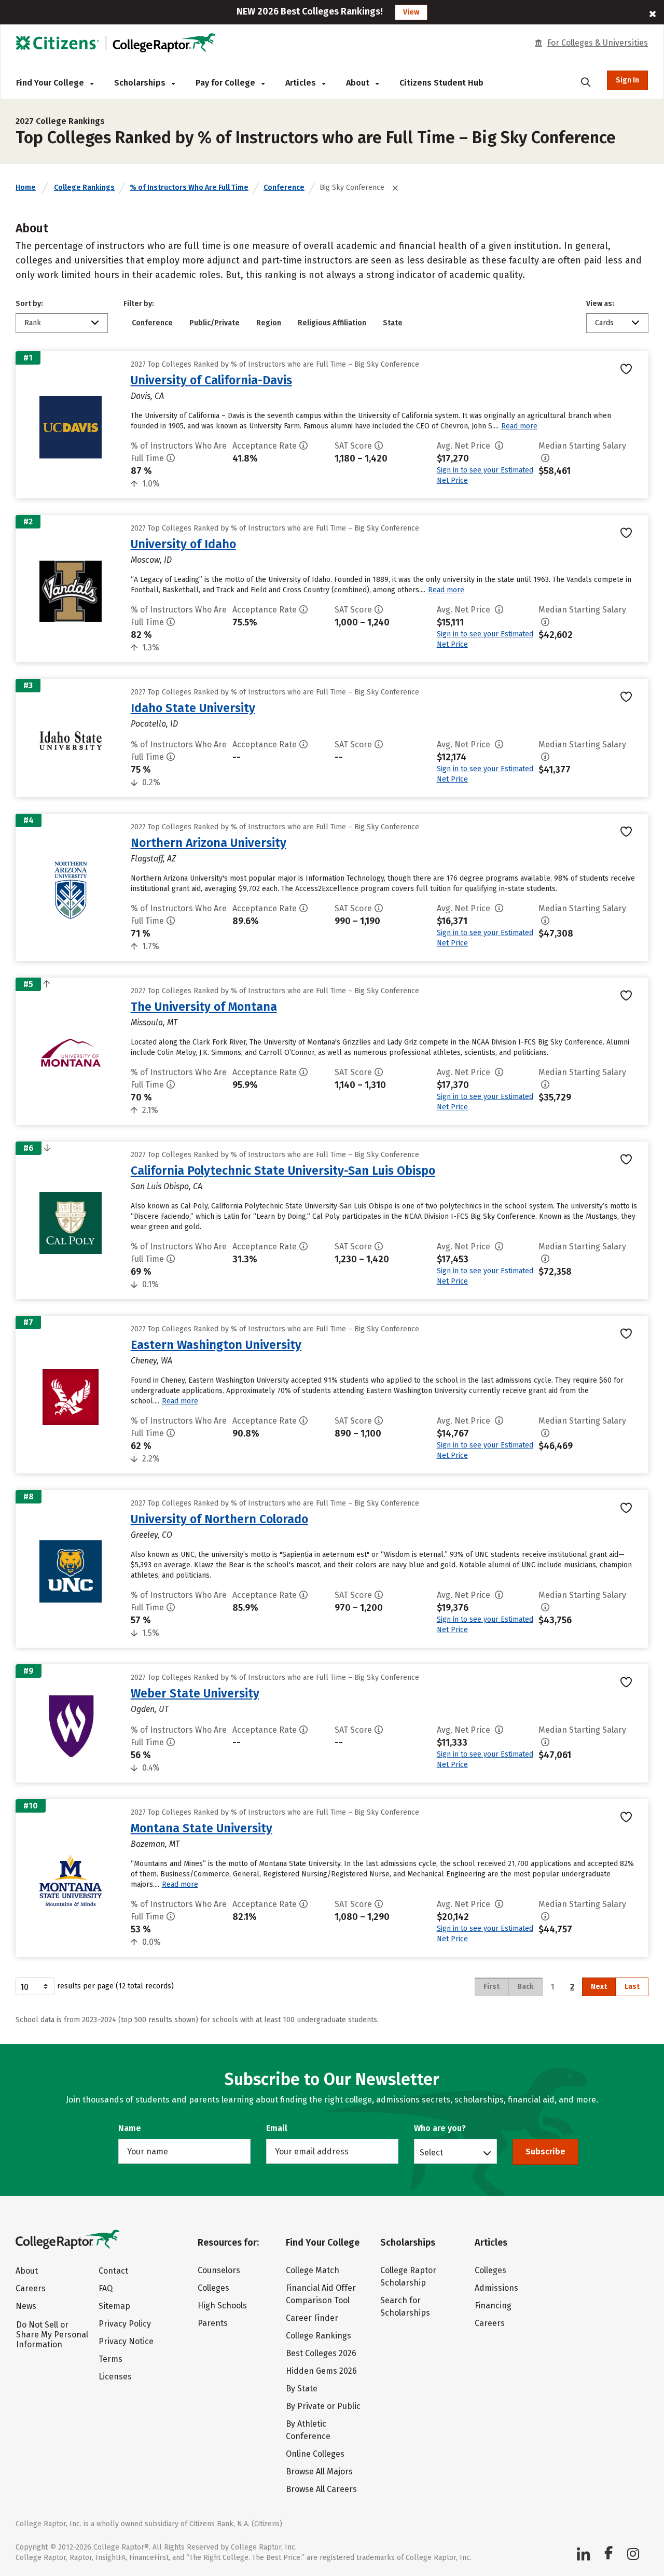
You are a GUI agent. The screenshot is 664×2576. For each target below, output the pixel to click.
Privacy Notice (126, 2341)
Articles (302, 83)
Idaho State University (193, 708)
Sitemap (114, 2306)
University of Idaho (183, 544)
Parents (213, 2323)
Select (431, 2152)
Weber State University (195, 1693)
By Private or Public (323, 2406)
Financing (493, 2306)
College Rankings (84, 187)
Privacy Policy (125, 2324)
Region (269, 323)
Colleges (213, 2288)
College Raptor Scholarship (408, 2276)
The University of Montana (204, 1007)
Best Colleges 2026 (321, 2353)
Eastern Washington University (216, 1345)
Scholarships (141, 83)
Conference (284, 187)
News (26, 2306)
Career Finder (312, 2318)
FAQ (106, 2288)
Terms (110, 2359)
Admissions (496, 2288)
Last (632, 1987)
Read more (519, 426)
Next (599, 1987)
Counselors (219, 2270)
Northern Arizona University (209, 843)
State (393, 323)
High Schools (222, 2306)
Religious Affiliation (332, 323)
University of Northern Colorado (219, 1519)
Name (130, 2128)
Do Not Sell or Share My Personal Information (52, 2335)
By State (302, 2389)
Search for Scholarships (405, 2307)
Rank (33, 323)
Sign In (627, 80)
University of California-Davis (211, 380)
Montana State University (202, 1828)
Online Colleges (315, 2454)
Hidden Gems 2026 (321, 2371)
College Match (313, 2270)
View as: (600, 304)
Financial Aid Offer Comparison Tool (321, 2294)
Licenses (115, 2377)
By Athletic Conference (308, 2430)
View (411, 12)
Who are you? (440, 2128)
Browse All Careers (321, 2489)
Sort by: (29, 304)
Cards (604, 323)
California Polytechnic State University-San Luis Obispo (283, 1171)
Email (277, 2128)
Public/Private (215, 323)
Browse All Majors (319, 2471)
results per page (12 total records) (115, 1986)
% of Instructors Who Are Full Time (189, 187)
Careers (31, 2288)
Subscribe (545, 2152)
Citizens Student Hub (441, 83)
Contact (113, 2271)
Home (26, 187)
